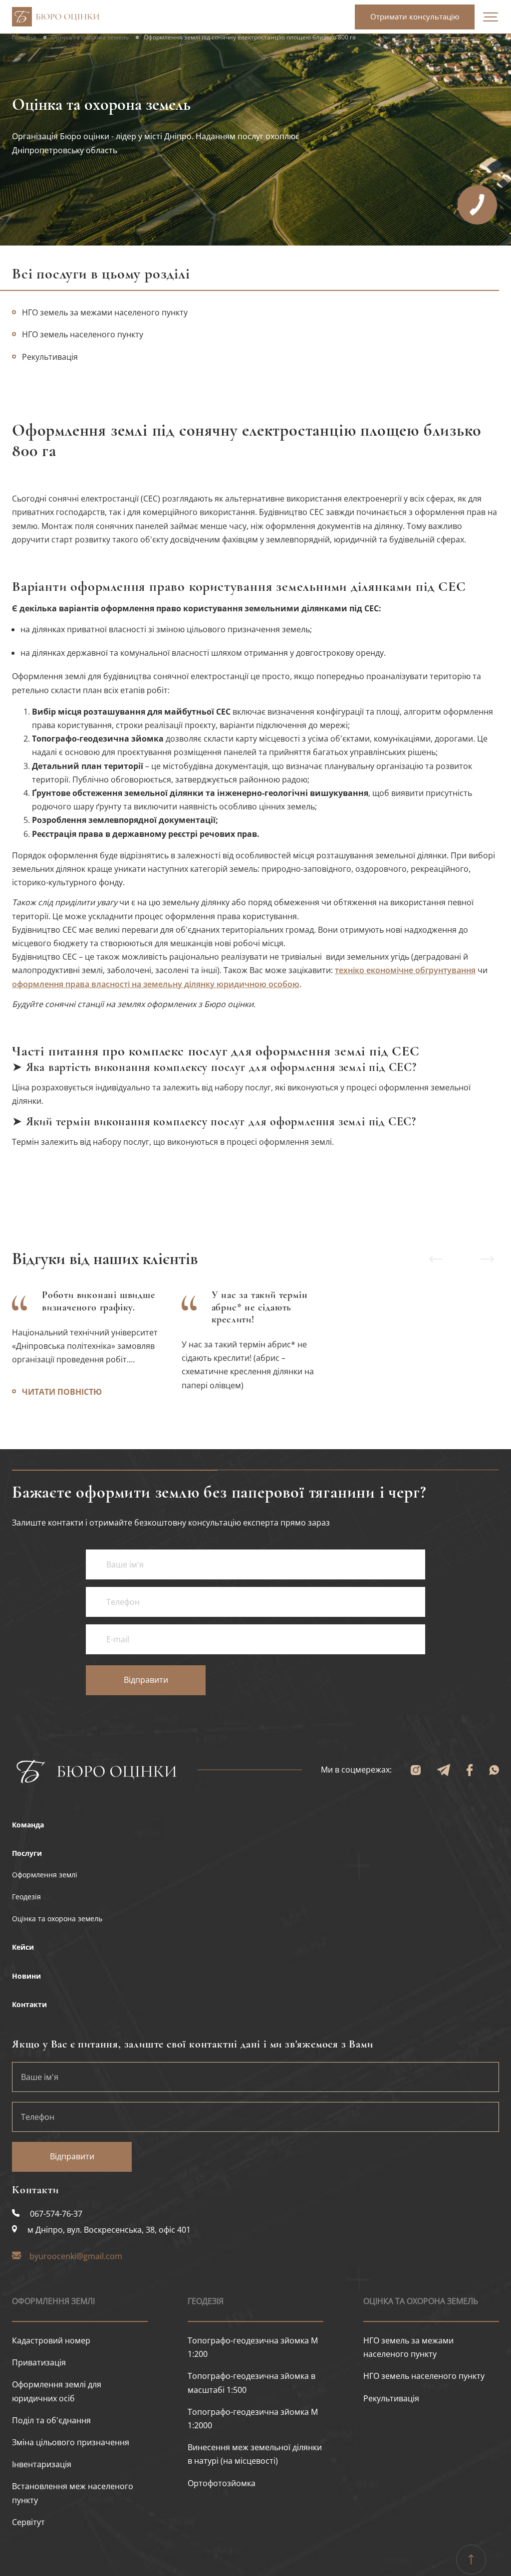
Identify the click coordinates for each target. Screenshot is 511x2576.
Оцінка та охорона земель (90, 37)
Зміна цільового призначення (71, 2442)
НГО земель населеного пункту (83, 334)
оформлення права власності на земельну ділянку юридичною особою (156, 984)
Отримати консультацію (415, 16)
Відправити (146, 1680)
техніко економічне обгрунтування (405, 970)
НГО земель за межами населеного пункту (105, 312)
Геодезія (206, 2301)
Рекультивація (391, 2398)
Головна (24, 37)
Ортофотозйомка (222, 2483)
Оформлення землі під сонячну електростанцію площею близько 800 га (250, 37)
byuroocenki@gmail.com (76, 2256)
